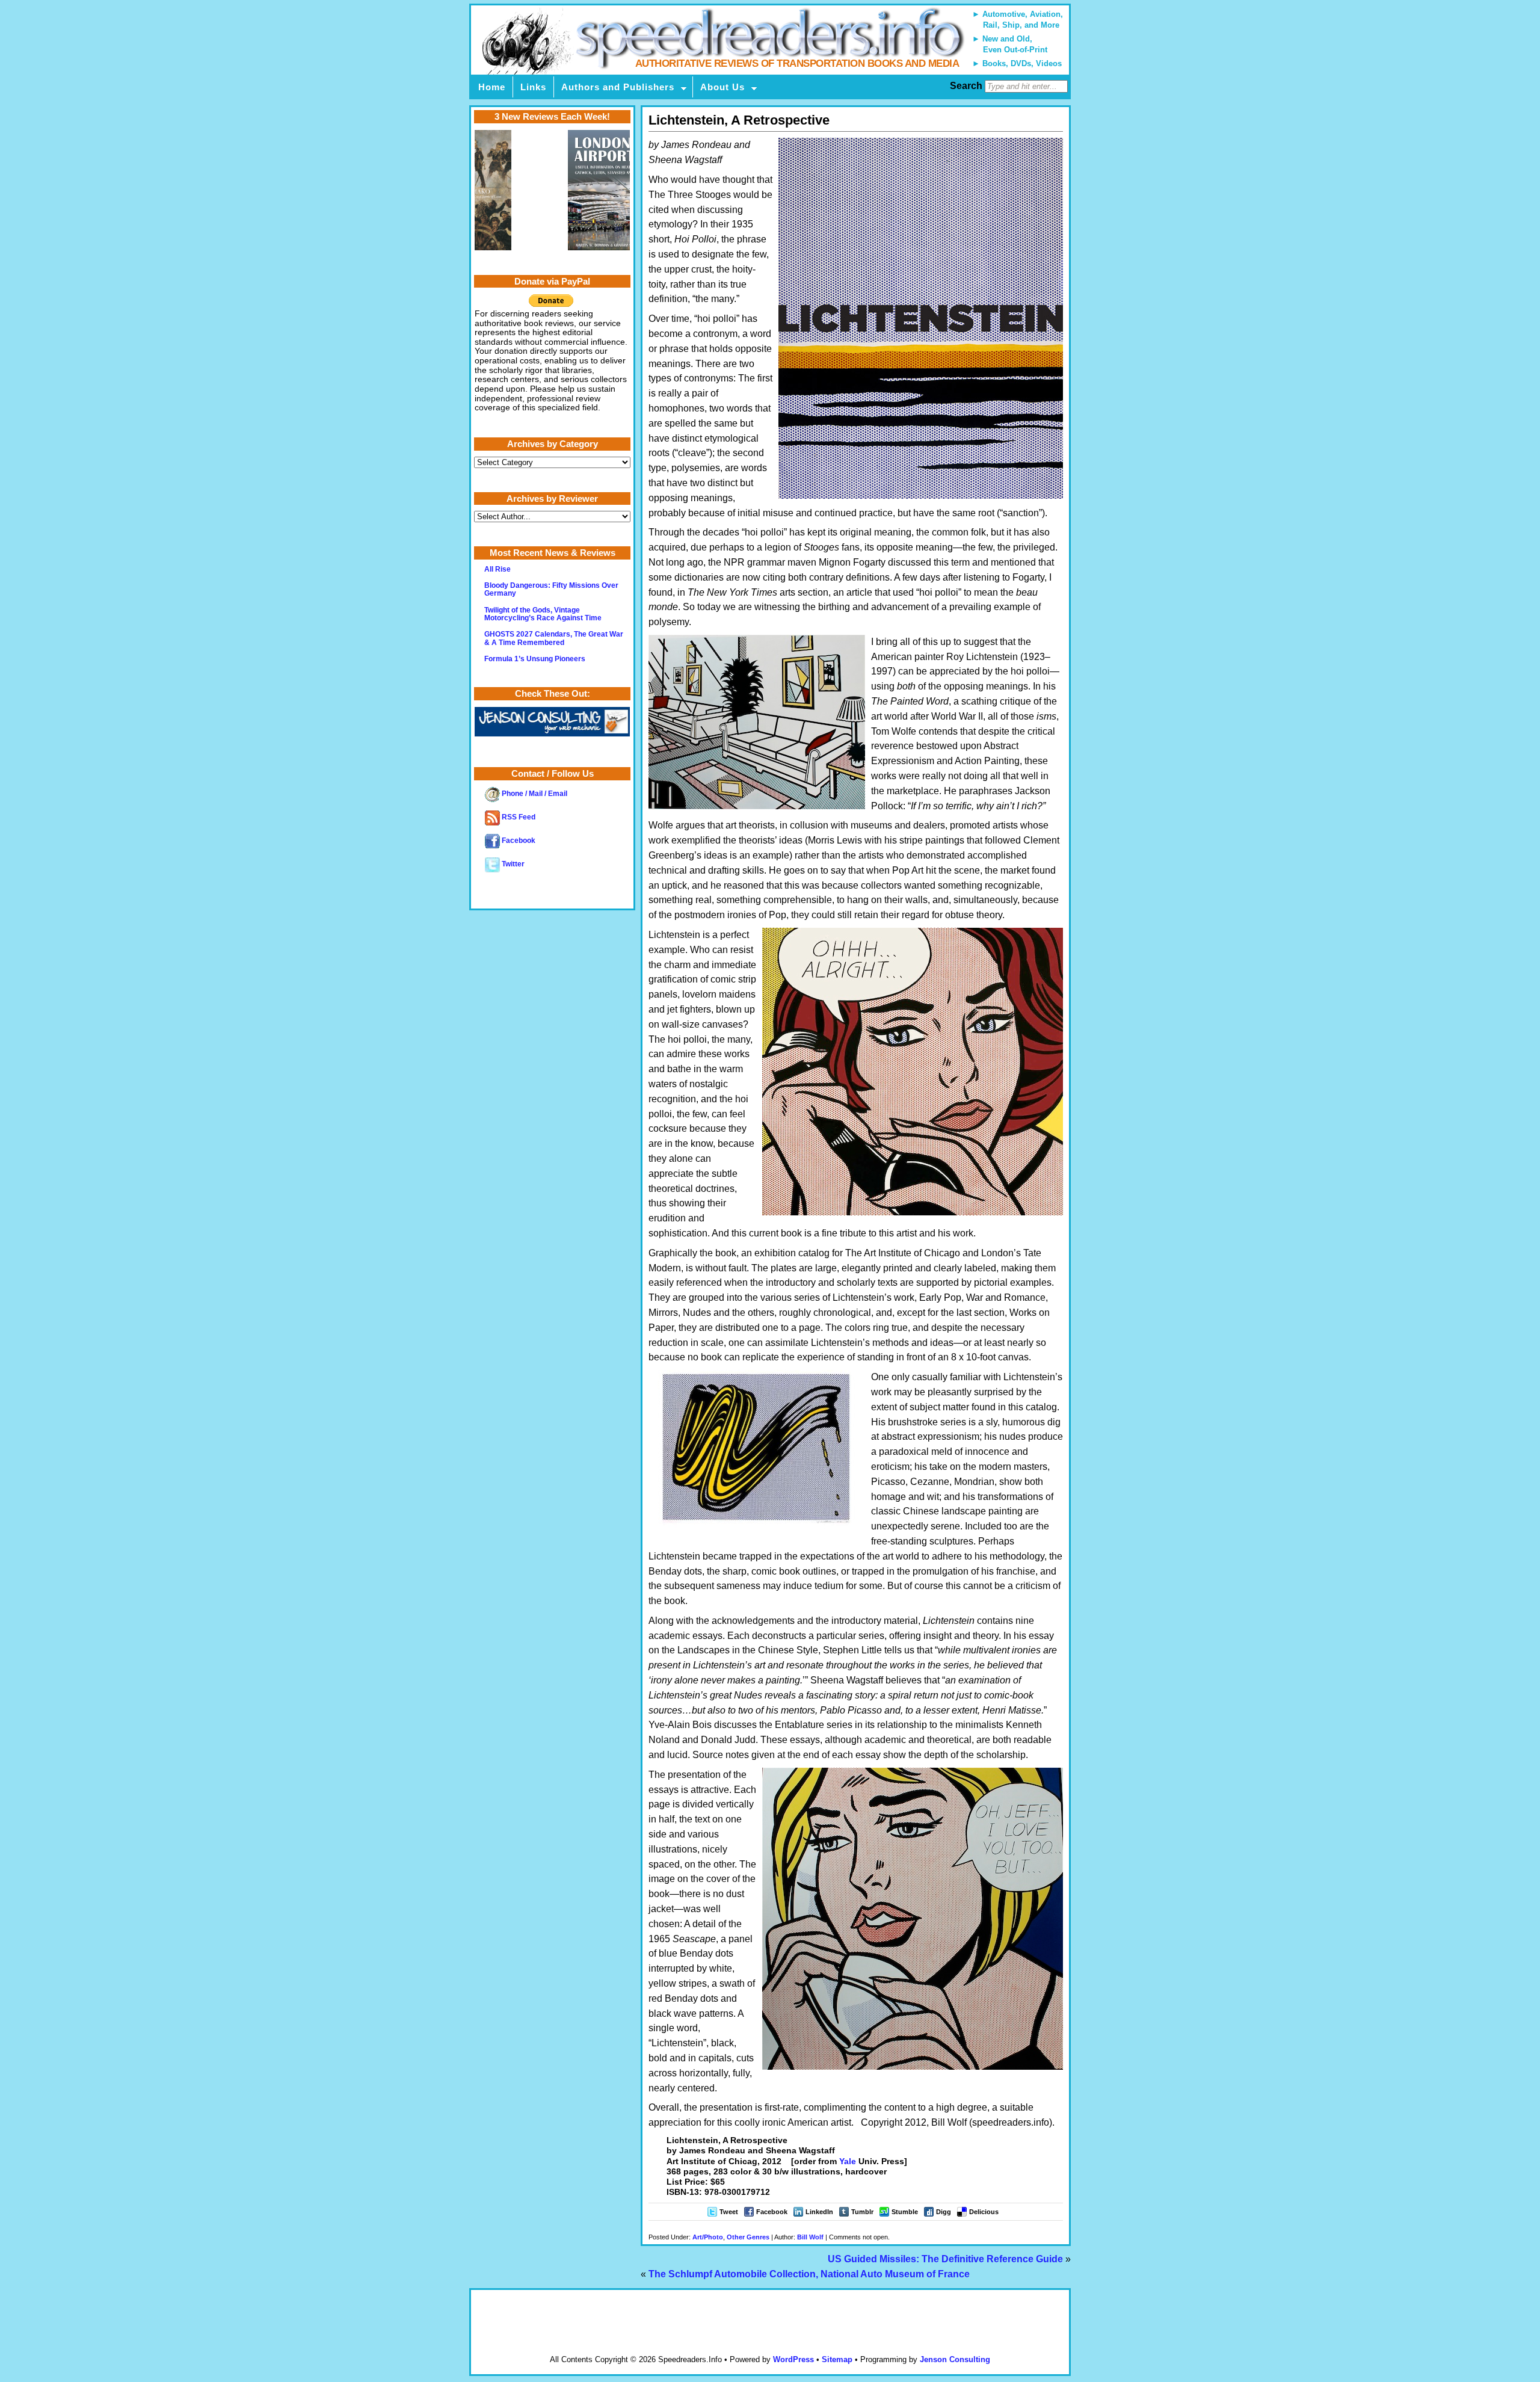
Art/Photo (708, 2237)
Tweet (729, 2212)
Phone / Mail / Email (534, 794)
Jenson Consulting (955, 2359)
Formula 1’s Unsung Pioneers (535, 659)
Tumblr (862, 2212)
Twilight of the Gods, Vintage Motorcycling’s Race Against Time (543, 614)
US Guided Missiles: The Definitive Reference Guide (945, 2259)
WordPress (793, 2359)
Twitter (512, 864)
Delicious (984, 2212)
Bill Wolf (810, 2237)
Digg (944, 2212)
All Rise (497, 569)
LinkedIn (819, 2212)
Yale (848, 2161)
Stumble (905, 2212)
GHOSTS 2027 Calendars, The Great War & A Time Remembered (554, 638)
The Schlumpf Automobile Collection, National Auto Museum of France (809, 2274)
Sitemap (837, 2359)
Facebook (772, 2212)
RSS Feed (518, 817)
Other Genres (748, 2237)
